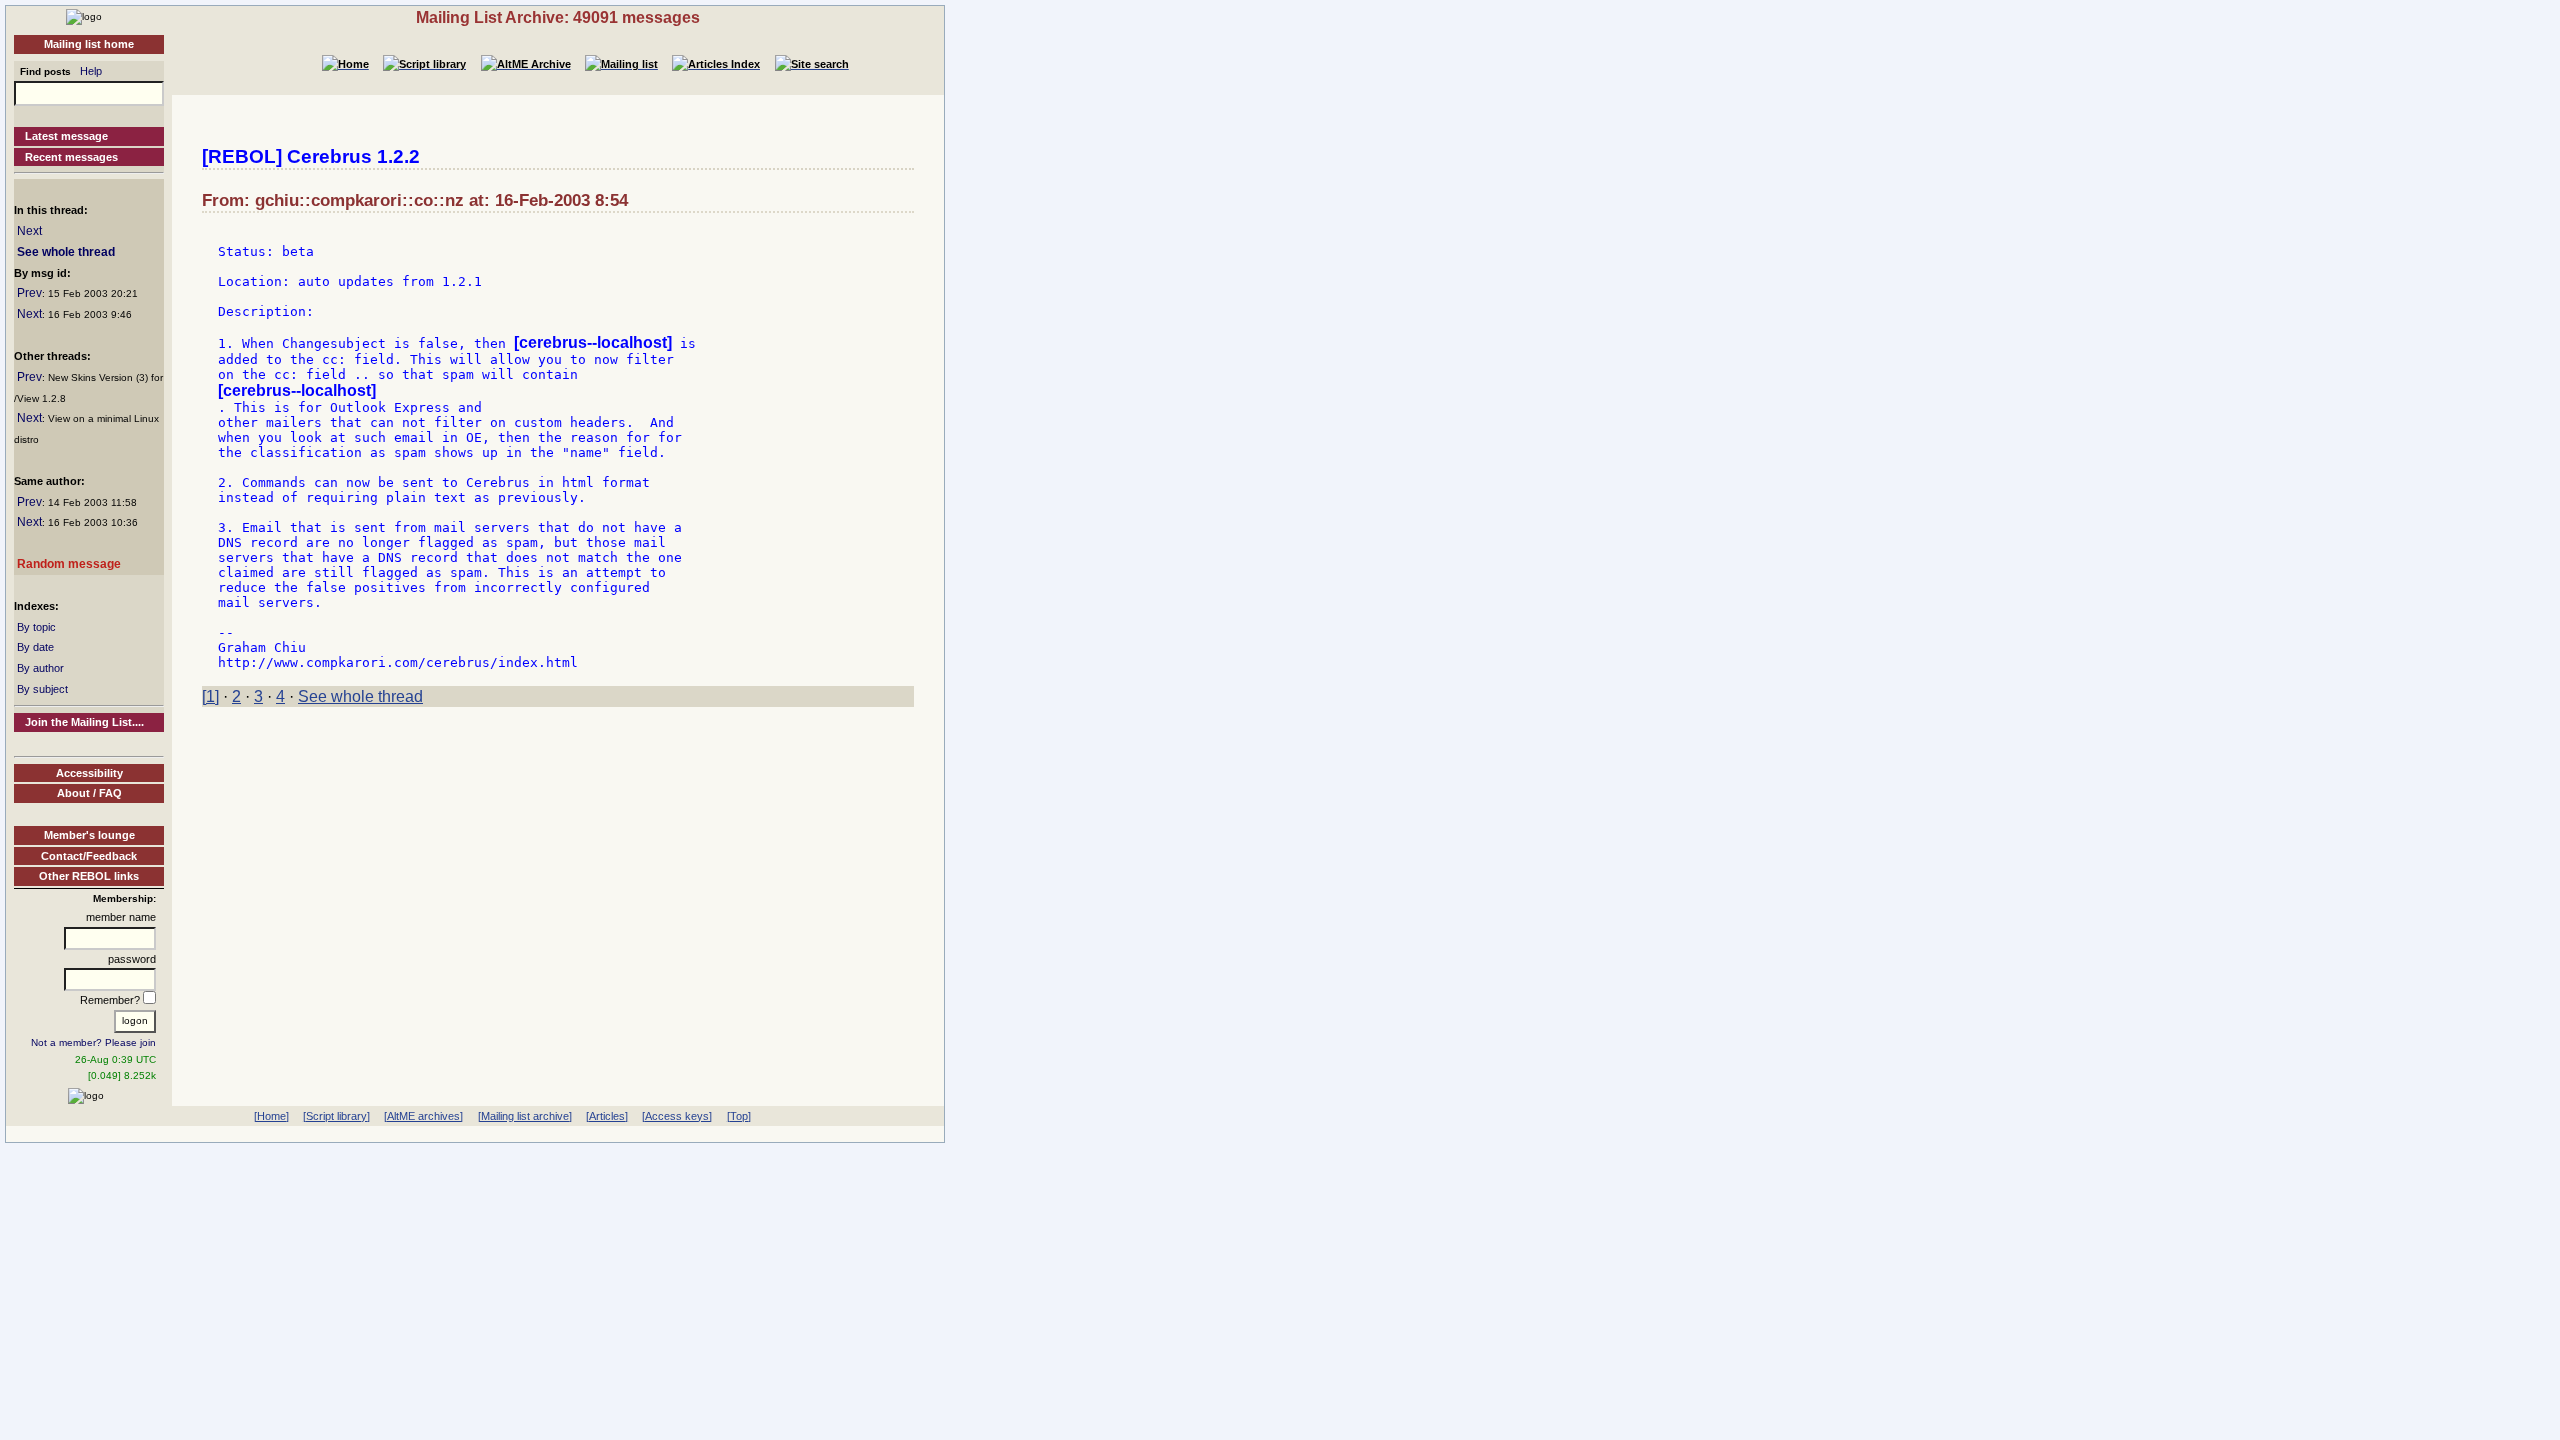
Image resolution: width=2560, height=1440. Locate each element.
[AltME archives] (423, 1116)
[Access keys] (677, 1116)
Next (29, 231)
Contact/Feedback (89, 856)
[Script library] (336, 1116)
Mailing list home (89, 44)
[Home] (84, 16)
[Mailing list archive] (525, 1116)
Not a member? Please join (93, 1042)
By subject (42, 689)
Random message (69, 564)
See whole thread (66, 252)
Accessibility (89, 773)
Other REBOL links (89, 876)
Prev (29, 293)
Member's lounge (89, 835)
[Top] (739, 1116)
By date (35, 647)
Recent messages (71, 157)
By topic (36, 627)
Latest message (66, 136)
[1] (210, 696)
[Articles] (607, 1116)
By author (40, 668)
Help (91, 71)
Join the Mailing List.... (84, 722)
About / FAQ (89, 793)
